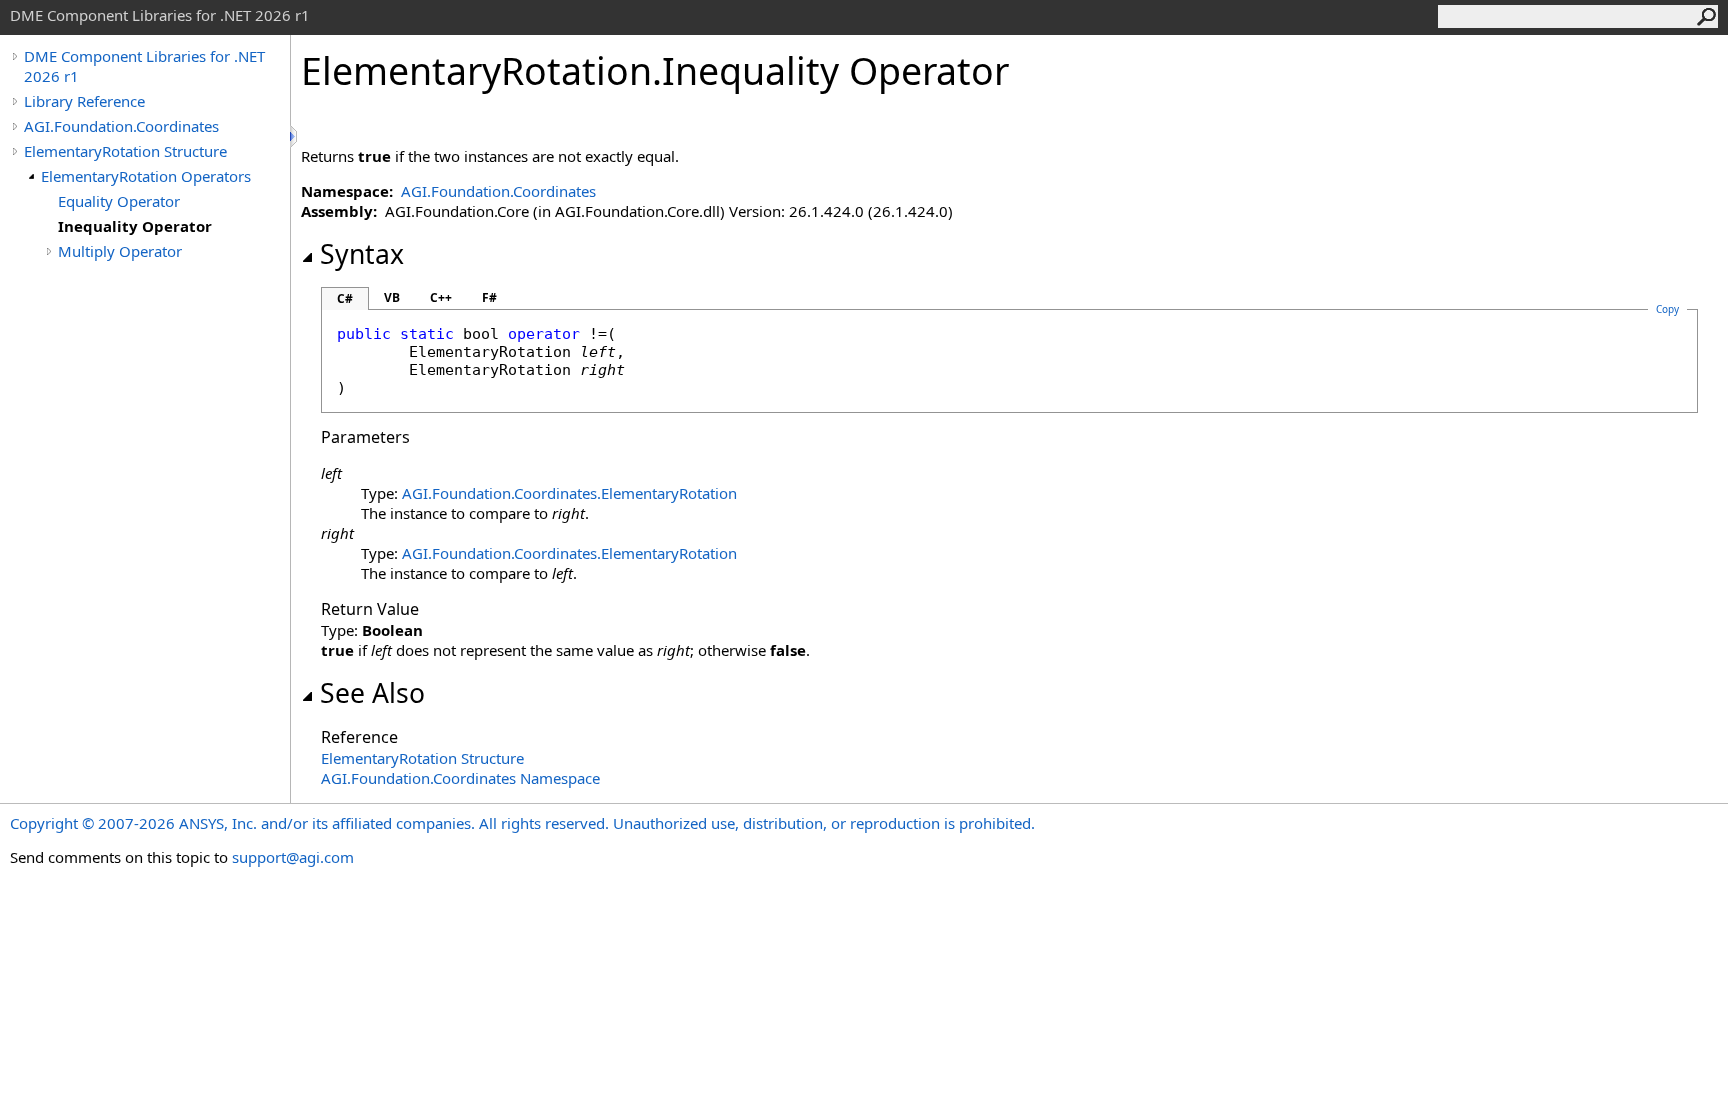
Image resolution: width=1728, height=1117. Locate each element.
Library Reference (84, 101)
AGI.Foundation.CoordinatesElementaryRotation (569, 493)
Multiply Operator (120, 251)
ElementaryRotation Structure (125, 151)
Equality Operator (119, 201)
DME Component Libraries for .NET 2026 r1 (144, 66)
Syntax (362, 254)
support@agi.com (293, 857)
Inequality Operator (135, 226)
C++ (441, 297)
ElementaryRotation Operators (146, 176)
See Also (372, 693)
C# (345, 298)
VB (392, 297)
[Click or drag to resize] (295, 136)
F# (489, 297)
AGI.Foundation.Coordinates (121, 126)
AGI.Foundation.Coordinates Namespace (460, 778)
